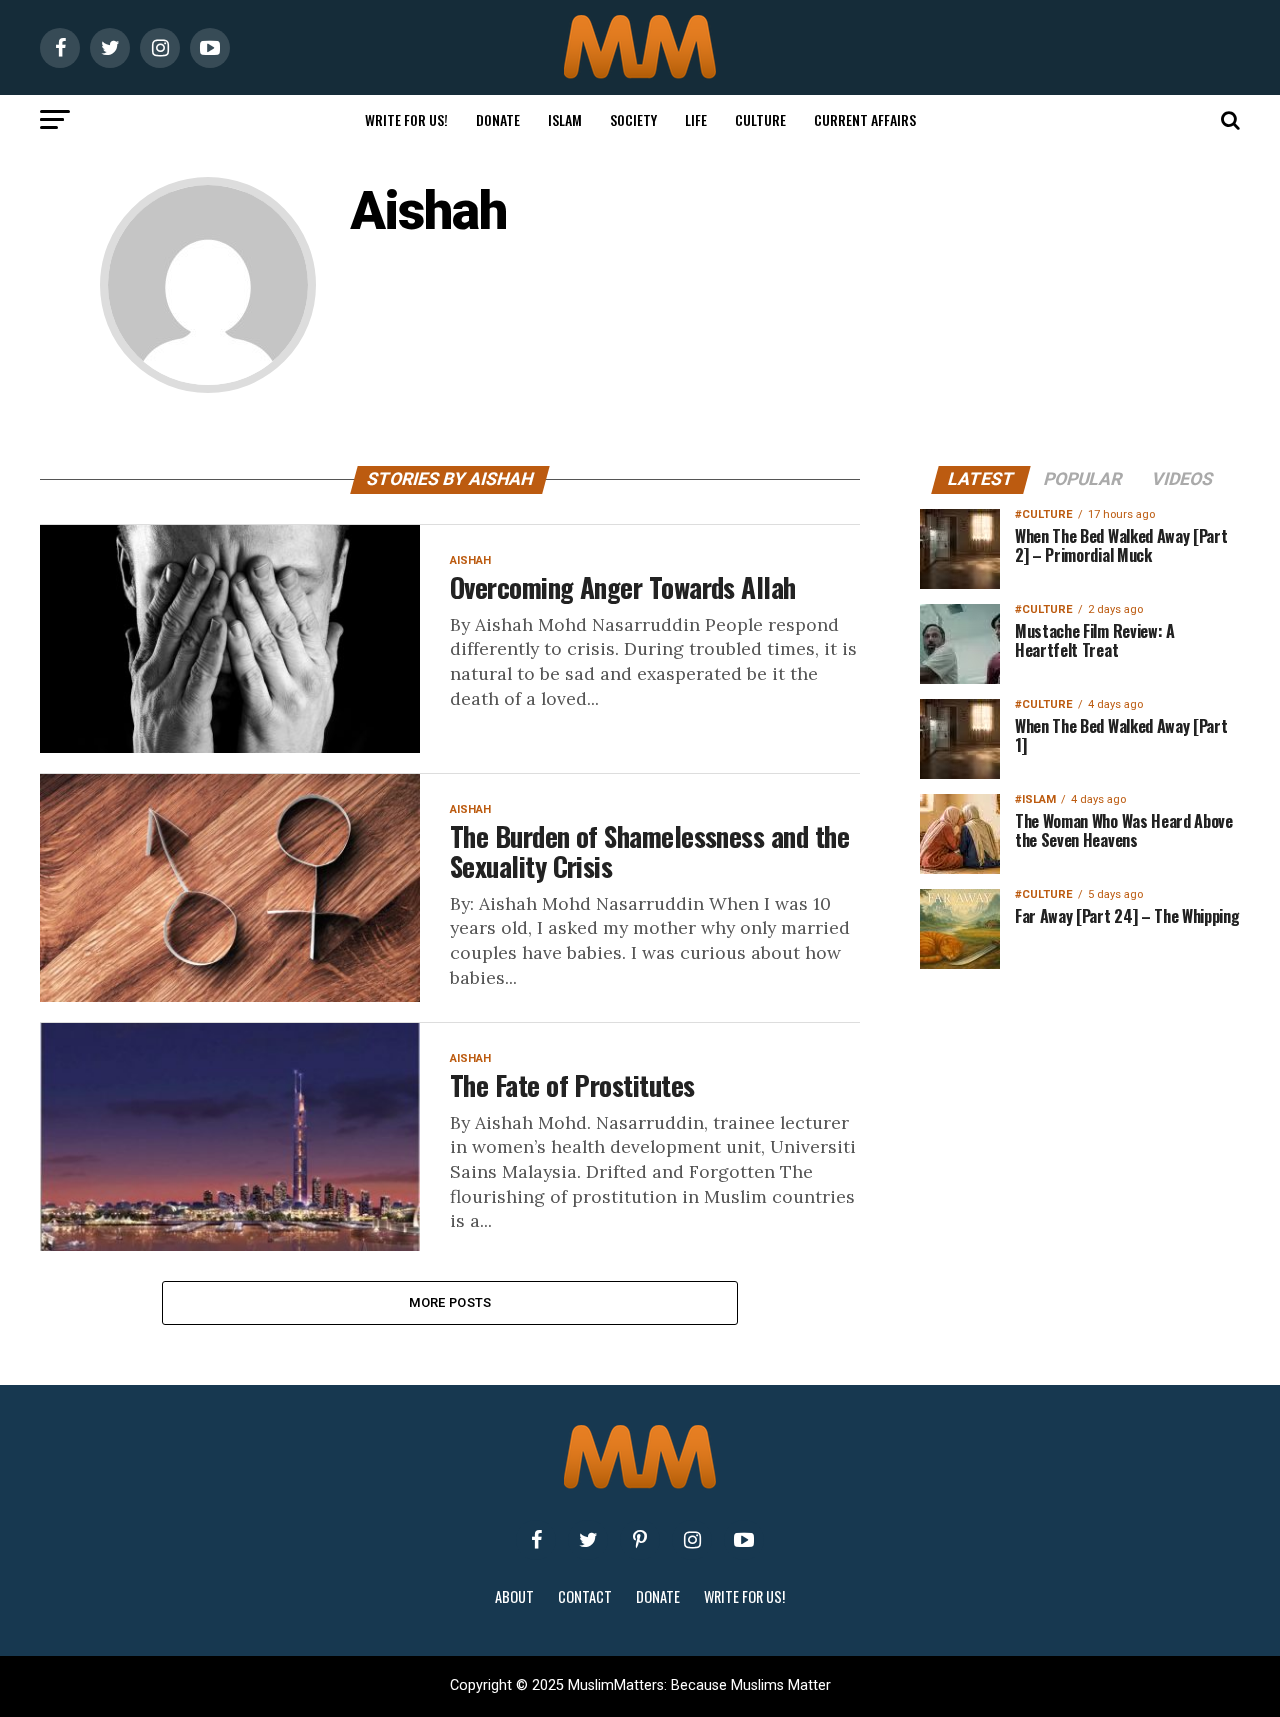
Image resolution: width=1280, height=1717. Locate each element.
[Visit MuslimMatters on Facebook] (536, 1540)
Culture (760, 119)
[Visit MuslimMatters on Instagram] (692, 1540)
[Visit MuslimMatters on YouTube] (744, 1540)
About (514, 1596)
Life (696, 119)
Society (633, 119)
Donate (498, 119)
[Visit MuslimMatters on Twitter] (588, 1540)
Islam (565, 119)
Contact (585, 1596)
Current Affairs (865, 119)
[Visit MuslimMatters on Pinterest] (640, 1540)
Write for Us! (406, 119)
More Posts (450, 1302)
